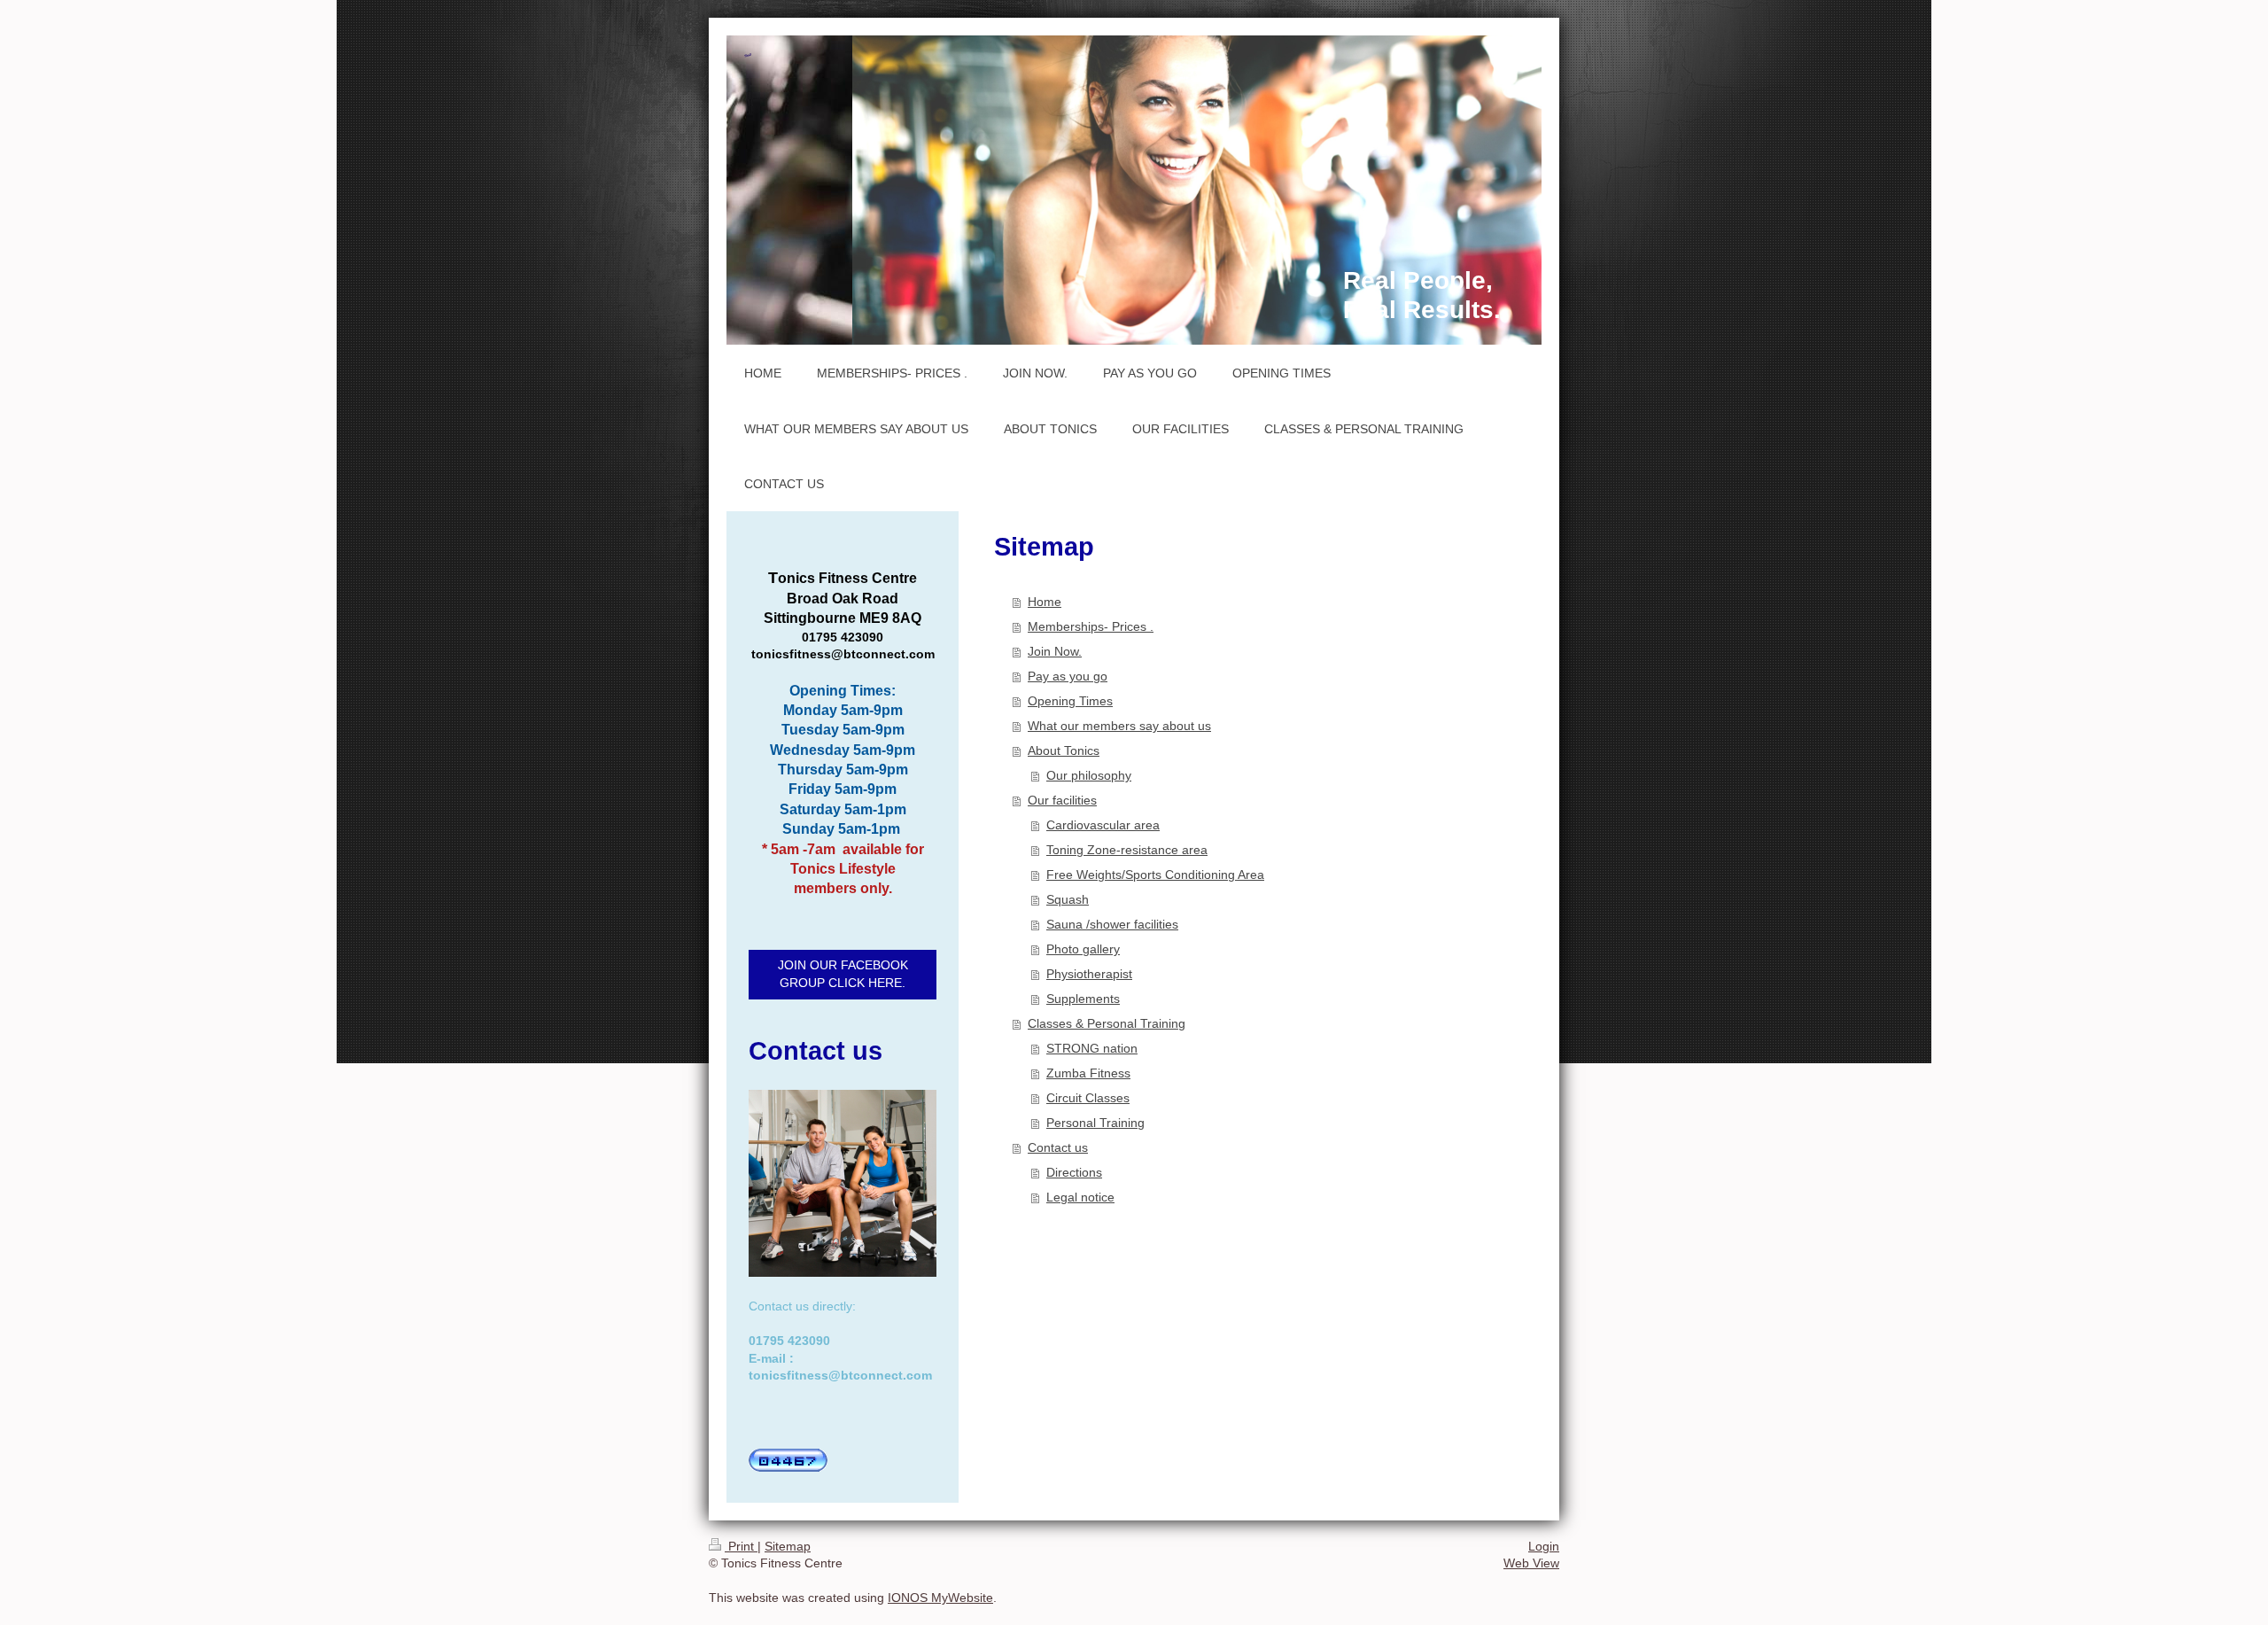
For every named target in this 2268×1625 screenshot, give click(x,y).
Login (1544, 1546)
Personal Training (1095, 1123)
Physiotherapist (1089, 974)
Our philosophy (1089, 775)
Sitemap (788, 1546)
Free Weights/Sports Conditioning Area (1155, 875)
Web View (1531, 1563)
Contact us (1058, 1147)
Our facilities (1062, 800)
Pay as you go (1068, 676)
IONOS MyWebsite (940, 1598)
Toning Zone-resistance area (1127, 850)
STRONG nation (1092, 1048)
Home (1045, 602)
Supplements (1083, 999)
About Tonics (1064, 750)
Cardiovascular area (1103, 825)
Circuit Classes (1088, 1098)
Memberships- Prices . (1091, 626)
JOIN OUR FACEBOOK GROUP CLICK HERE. (843, 974)
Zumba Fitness (1088, 1073)
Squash (1068, 899)
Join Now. (1055, 651)
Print (741, 1546)
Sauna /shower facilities (1112, 924)
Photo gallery (1083, 949)
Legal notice (1080, 1197)
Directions (1074, 1172)
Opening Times (1070, 701)
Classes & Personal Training (1107, 1023)
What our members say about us (1119, 726)
